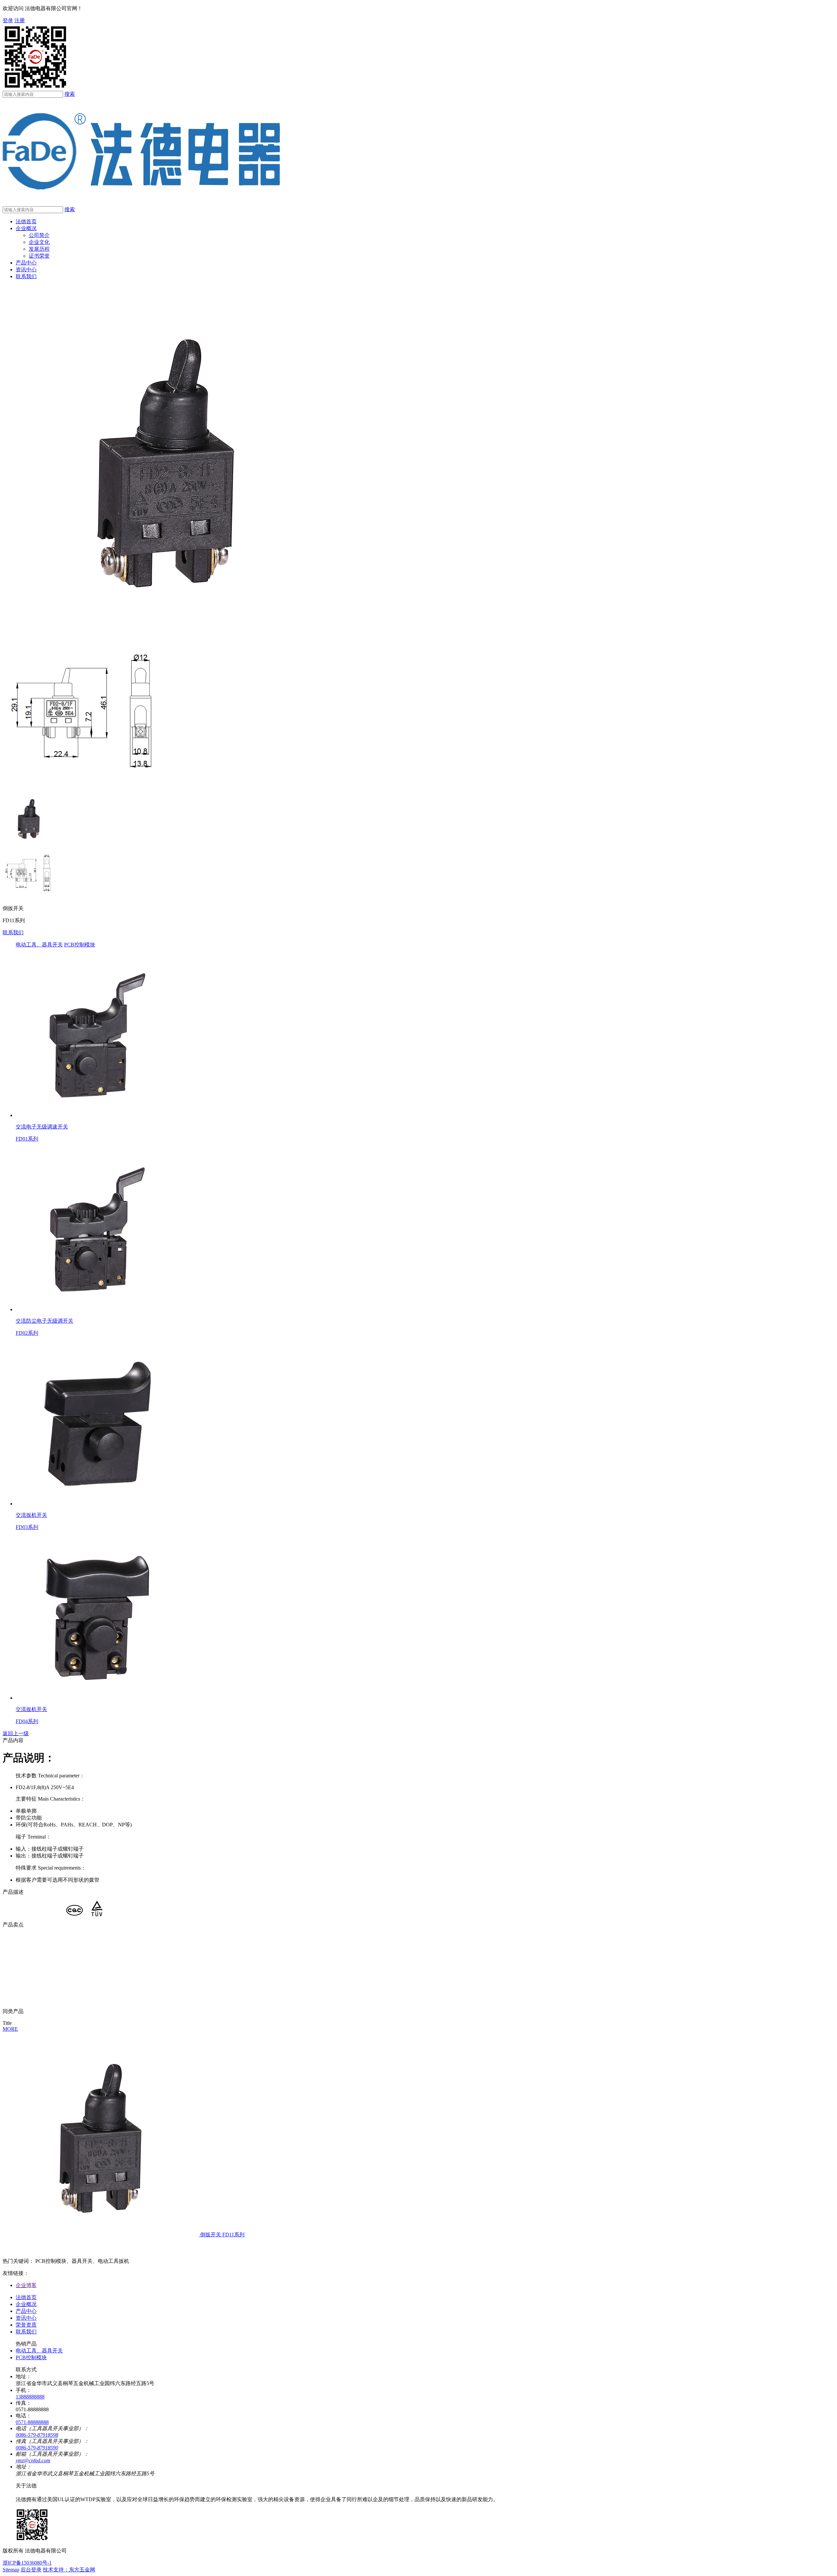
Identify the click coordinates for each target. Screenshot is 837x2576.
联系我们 (26, 276)
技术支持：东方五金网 (69, 2570)
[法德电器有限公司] (141, 203)
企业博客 (26, 2285)
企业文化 (39, 242)
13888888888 (30, 2397)
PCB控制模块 (80, 945)
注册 (20, 20)
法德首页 (26, 221)
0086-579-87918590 (37, 2448)
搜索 (70, 94)
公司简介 (39, 235)
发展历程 (39, 249)
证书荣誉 (39, 256)
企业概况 (26, 228)
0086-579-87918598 (37, 2435)
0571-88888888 (32, 2422)
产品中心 (26, 263)
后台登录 (31, 2570)
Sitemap (11, 2570)
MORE (10, 2029)
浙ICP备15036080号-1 (27, 2563)
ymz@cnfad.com (33, 2460)
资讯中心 (26, 270)
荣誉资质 (26, 2325)
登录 (8, 20)
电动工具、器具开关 (39, 945)
